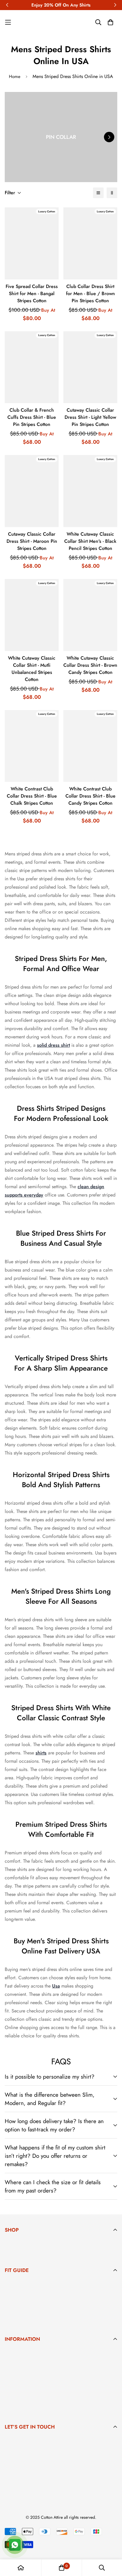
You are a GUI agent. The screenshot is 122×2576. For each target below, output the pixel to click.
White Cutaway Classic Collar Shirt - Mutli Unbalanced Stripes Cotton (32, 669)
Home (15, 77)
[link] (19, 22)
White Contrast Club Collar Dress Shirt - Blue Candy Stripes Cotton (90, 796)
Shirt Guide (16, 2312)
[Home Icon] (21, 2568)
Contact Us (16, 2390)
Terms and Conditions (26, 2400)
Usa (56, 1986)
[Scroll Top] (111, 2545)
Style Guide (16, 2322)
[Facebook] (9, 2486)
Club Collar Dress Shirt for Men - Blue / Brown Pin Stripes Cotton (90, 293)
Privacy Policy (19, 2409)
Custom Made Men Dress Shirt (35, 2253)
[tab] (61, 2244)
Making (12, 2353)
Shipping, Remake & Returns (33, 2371)
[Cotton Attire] (61, 22)
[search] (98, 193)
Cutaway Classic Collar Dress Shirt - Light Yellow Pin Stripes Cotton (90, 417)
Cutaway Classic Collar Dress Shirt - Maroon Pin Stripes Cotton (32, 541)
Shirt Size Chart (20, 2284)
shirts (41, 1753)
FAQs (10, 2381)
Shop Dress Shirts (22, 2243)
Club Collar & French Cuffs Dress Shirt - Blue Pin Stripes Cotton (32, 417)
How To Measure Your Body (32, 2293)
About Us (14, 2362)
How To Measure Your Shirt (31, 2303)
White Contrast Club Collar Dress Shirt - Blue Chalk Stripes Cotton (32, 796)
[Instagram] (26, 2486)
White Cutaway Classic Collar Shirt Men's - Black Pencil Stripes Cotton (90, 541)
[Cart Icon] (110, 22)
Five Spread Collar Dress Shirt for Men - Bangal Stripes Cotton (32, 293)
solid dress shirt (53, 1045)
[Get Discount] (110, 2466)
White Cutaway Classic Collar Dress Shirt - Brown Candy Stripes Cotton (90, 665)
